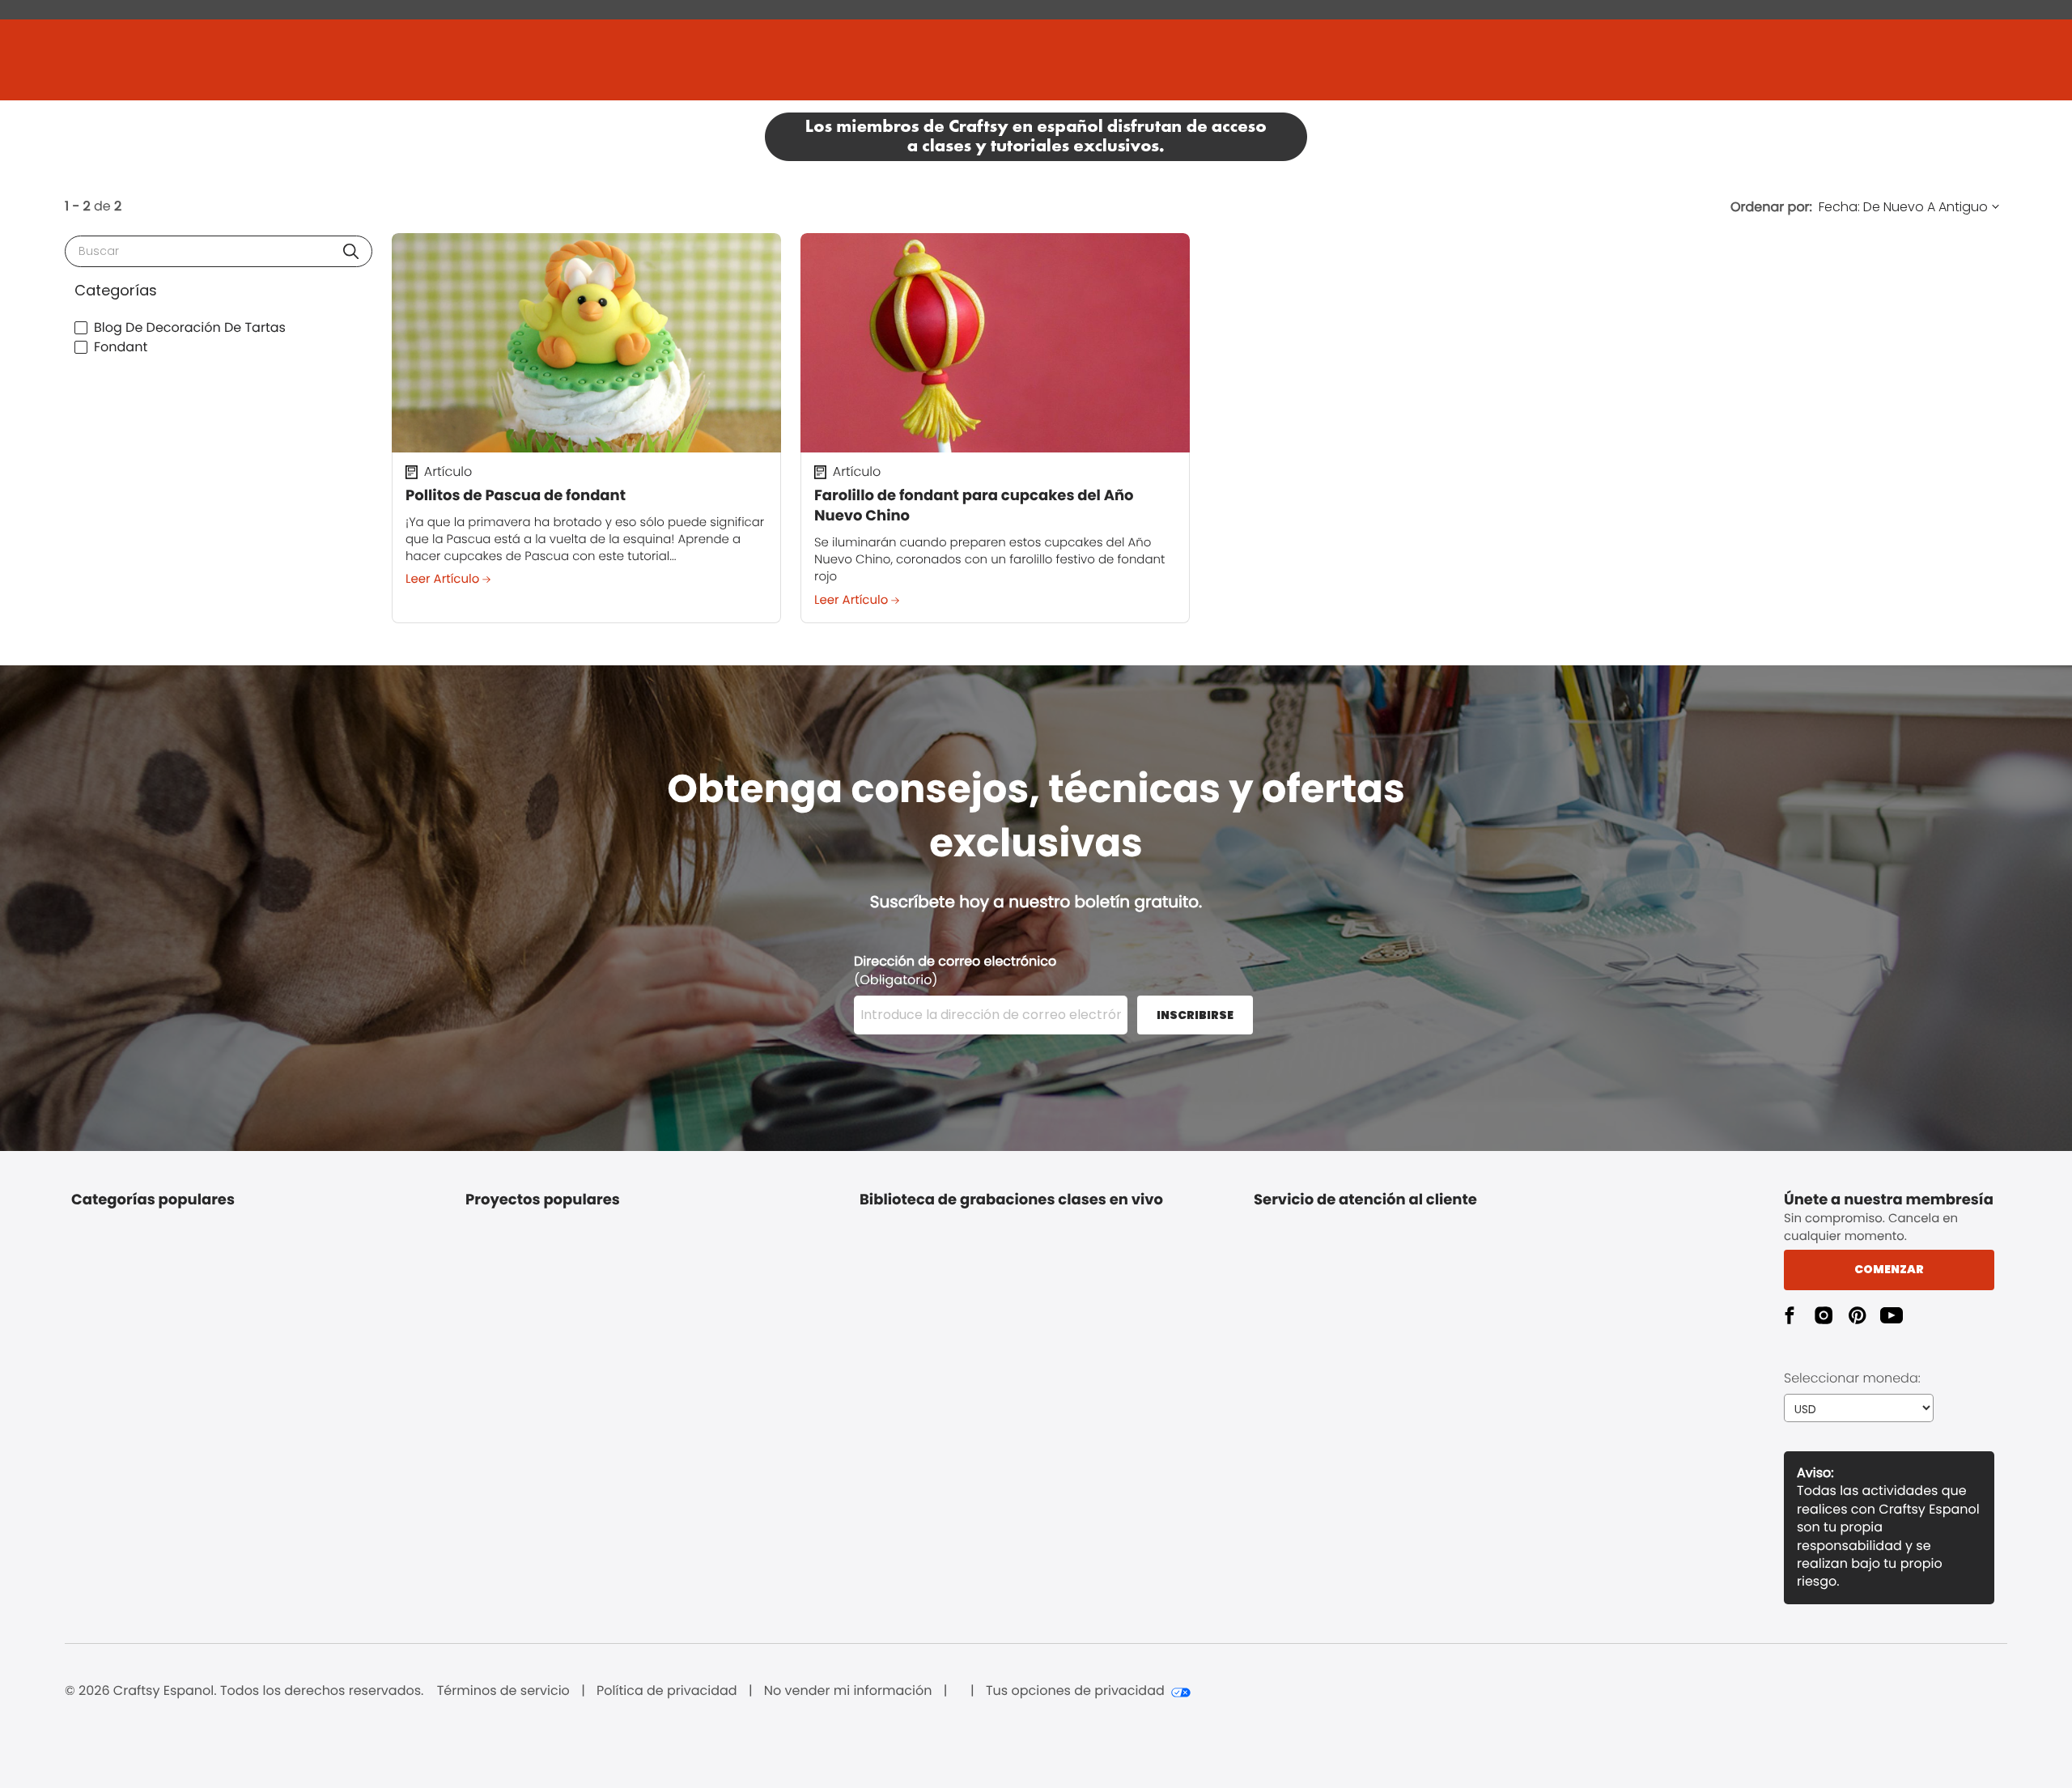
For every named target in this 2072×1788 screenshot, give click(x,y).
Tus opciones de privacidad (1075, 1691)
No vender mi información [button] (848, 1691)
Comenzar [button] (1889, 1269)
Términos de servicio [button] (503, 1691)
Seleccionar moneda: (1852, 1378)
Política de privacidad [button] (667, 1691)
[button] (351, 251)
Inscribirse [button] (1195, 1015)
